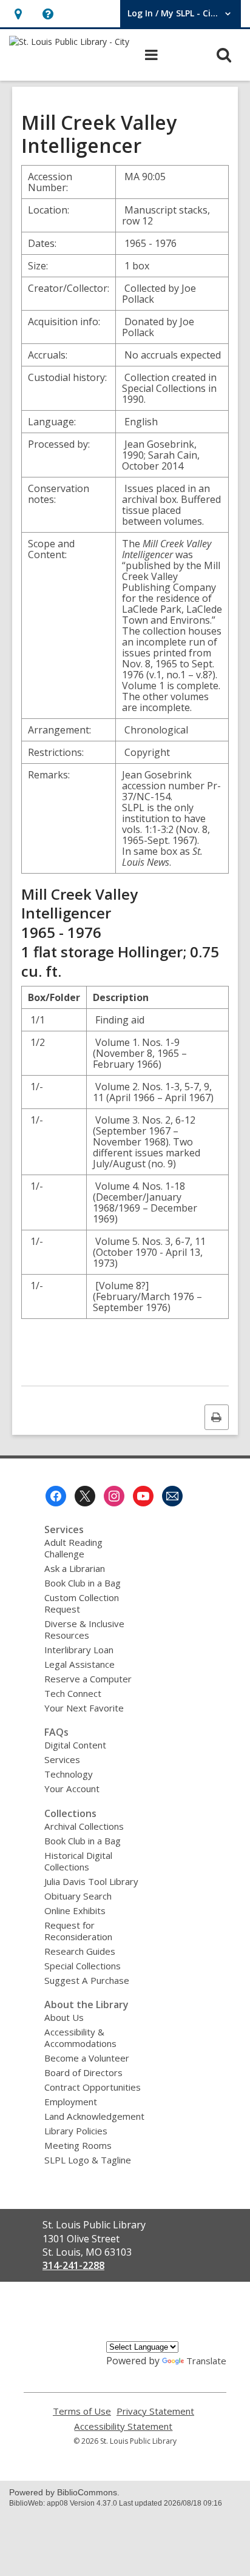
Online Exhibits (75, 1910)
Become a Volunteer (87, 2058)
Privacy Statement (155, 2411)
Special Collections (83, 1966)
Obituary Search (78, 1896)
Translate (206, 2361)
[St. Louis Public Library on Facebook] (56, 1496)
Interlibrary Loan (79, 1650)
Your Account (72, 1789)
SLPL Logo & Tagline (88, 2160)
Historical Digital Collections (78, 1861)
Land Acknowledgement (94, 2116)
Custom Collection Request (82, 1603)
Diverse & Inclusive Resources (84, 1629)
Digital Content (75, 1745)
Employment (71, 2102)
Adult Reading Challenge (73, 1548)
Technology (69, 1774)
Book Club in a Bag (83, 1583)
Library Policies (76, 2131)
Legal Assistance (79, 1664)
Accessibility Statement (123, 2426)
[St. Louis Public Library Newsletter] (172, 1496)
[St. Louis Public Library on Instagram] (114, 1496)
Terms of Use (82, 2411)
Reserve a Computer (88, 1679)
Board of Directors (83, 2072)
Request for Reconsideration (78, 1931)
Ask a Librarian (75, 1568)
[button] (18, 14)
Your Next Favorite (84, 1708)
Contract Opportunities (93, 2087)
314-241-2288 (73, 2265)
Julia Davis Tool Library (91, 1881)
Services (62, 1759)
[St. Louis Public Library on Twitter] (85, 1496)
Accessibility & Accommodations (80, 2038)
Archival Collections (84, 1826)
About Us (64, 2017)
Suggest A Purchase (87, 1980)
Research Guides (80, 1951)
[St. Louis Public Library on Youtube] (143, 1496)
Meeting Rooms (78, 2145)
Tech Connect (73, 1693)
